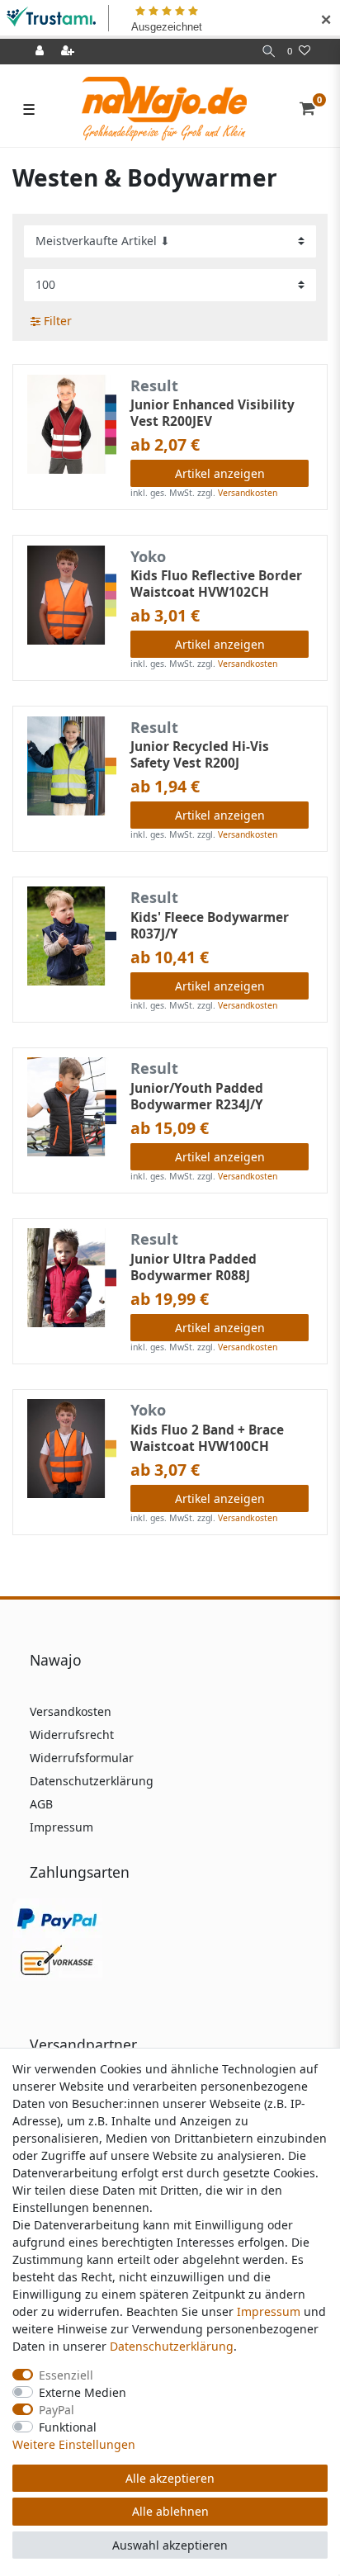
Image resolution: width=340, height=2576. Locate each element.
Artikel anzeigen (220, 473)
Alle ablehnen (170, 2511)
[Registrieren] (69, 52)
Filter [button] (58, 321)
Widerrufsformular (82, 1758)
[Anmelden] (41, 52)
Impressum (61, 1827)
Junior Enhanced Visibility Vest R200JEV (212, 414)
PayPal (57, 2410)
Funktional (68, 2427)
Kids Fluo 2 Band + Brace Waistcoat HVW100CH (207, 1439)
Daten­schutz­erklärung (172, 2346)
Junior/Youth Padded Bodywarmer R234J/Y (197, 1097)
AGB (41, 1804)
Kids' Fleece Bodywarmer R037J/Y (210, 926)
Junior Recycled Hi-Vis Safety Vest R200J (200, 755)
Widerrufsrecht (72, 1735)
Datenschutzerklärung (92, 1781)
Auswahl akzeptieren (170, 2545)
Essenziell (66, 2375)
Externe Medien (83, 2392)
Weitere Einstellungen (74, 2444)
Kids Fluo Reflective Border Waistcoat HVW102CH (216, 584)
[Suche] (269, 52)
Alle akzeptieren (170, 2478)
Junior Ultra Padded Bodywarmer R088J (194, 1268)
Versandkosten (248, 493)
